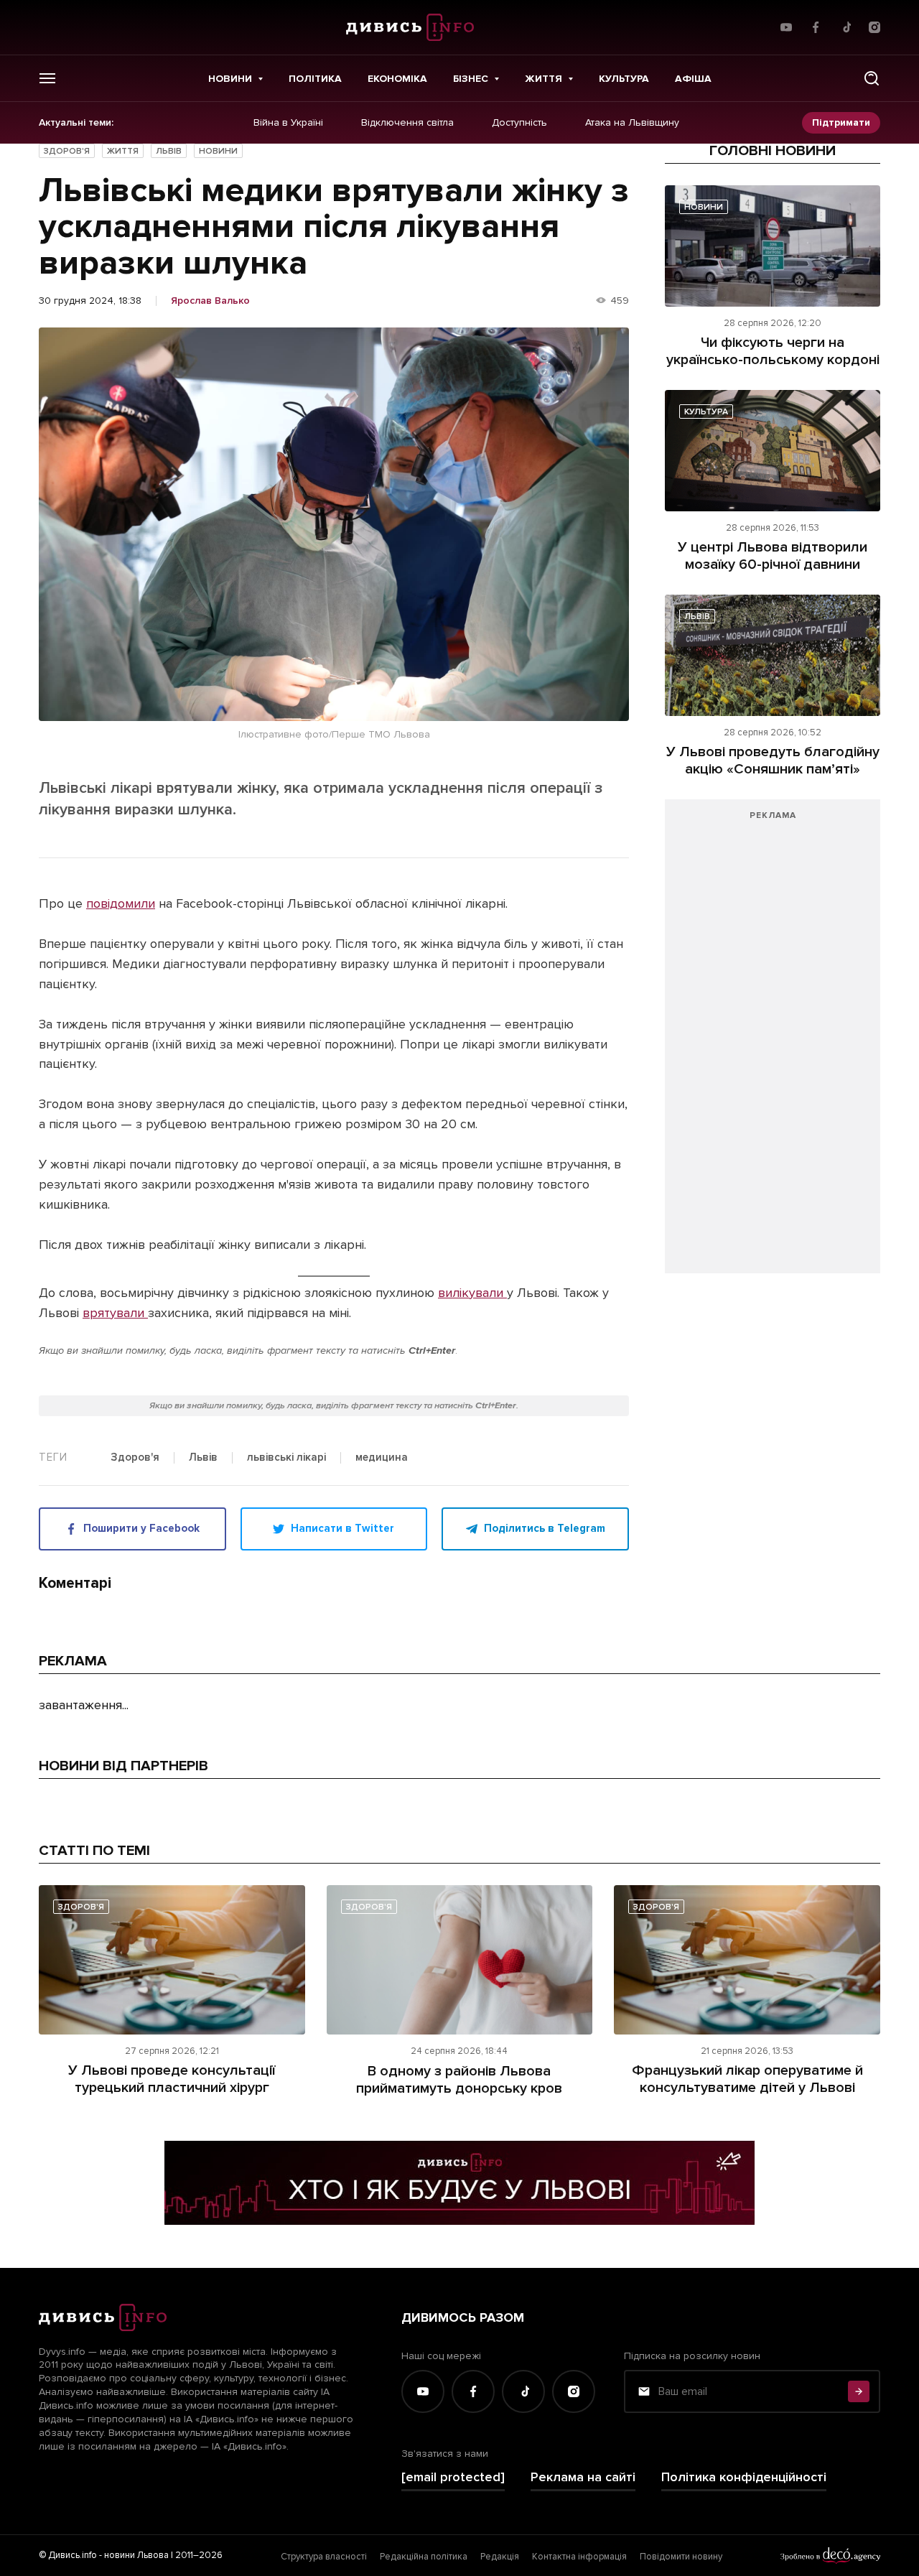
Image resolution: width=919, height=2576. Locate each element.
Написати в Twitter (342, 1528)
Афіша (693, 79)
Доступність (519, 123)
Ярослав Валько (210, 301)
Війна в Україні (288, 123)
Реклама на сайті (583, 2477)
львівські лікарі (286, 1458)
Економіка (397, 79)
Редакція (500, 2557)
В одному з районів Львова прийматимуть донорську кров (459, 2080)
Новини (230, 79)
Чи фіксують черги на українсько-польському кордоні (773, 351)
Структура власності (324, 2557)
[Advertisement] (773, 1043)
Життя (544, 79)
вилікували (472, 1293)
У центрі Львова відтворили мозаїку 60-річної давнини (773, 556)
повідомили (121, 903)
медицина (382, 1458)
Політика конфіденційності (744, 2477)
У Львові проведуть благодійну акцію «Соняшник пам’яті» (773, 761)
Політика (315, 79)
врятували (115, 1313)
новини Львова (136, 2555)
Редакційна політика (424, 2557)
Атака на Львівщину (632, 123)
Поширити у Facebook (141, 1528)
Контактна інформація (579, 2557)
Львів (169, 151)
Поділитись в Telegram (545, 1528)
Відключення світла (407, 123)
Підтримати (841, 122)
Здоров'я (67, 151)
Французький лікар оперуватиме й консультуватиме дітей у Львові (747, 2079)
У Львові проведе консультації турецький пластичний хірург (172, 2079)
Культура (624, 79)
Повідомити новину (681, 2557)
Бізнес (471, 79)
